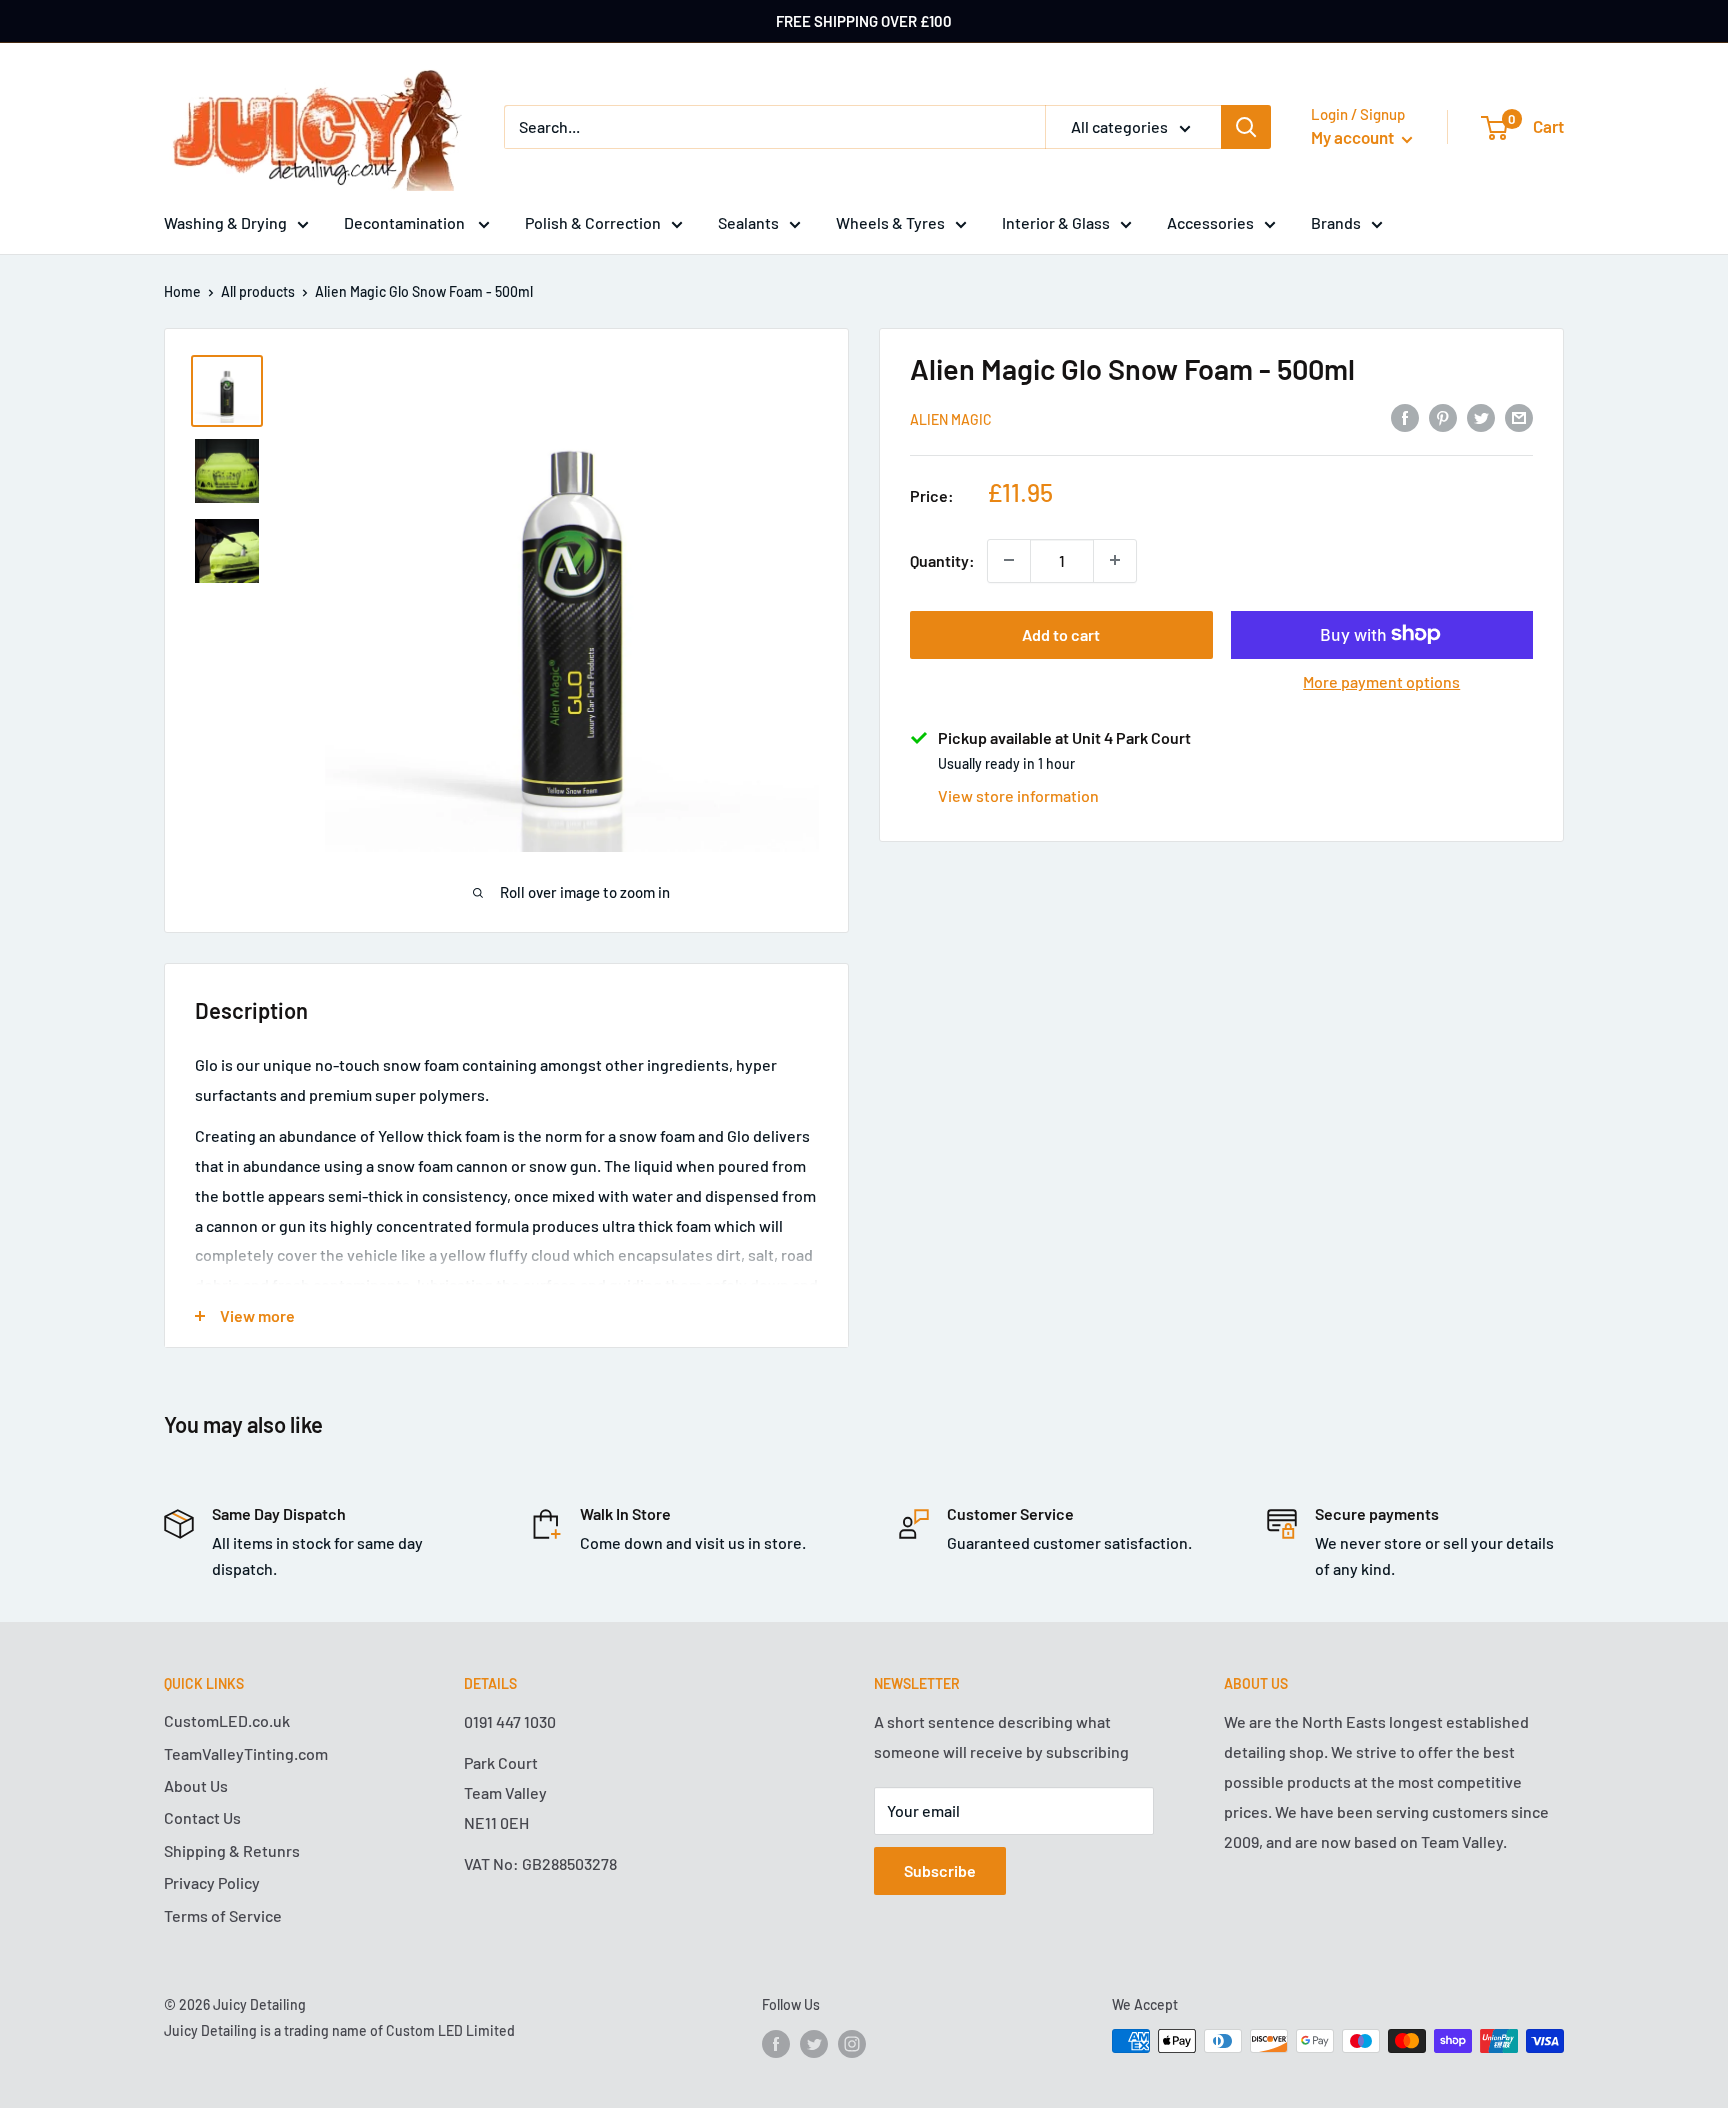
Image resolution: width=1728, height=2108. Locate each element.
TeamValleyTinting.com (246, 1753)
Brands (1336, 222)
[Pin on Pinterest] (1443, 416)
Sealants (748, 222)
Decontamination (406, 222)
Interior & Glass (1056, 222)
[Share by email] (1519, 416)
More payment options (1381, 680)
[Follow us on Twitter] (814, 2043)
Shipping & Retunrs (232, 1850)
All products (258, 291)
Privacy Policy (212, 1882)
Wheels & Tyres (890, 222)
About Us (196, 1785)
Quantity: (942, 559)
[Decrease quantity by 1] (1009, 560)
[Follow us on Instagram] (852, 2043)
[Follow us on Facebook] (776, 2043)
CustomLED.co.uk (227, 1720)
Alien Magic (951, 418)
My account (1354, 137)
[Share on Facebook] (1405, 416)
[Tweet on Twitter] (1481, 416)
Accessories (1210, 222)
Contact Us (202, 1817)
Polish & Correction (593, 222)
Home (182, 291)
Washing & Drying (225, 222)
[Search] (1246, 127)
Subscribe (940, 1870)
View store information (1018, 794)
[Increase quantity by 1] (1115, 560)
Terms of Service (223, 1915)
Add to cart (1061, 633)
